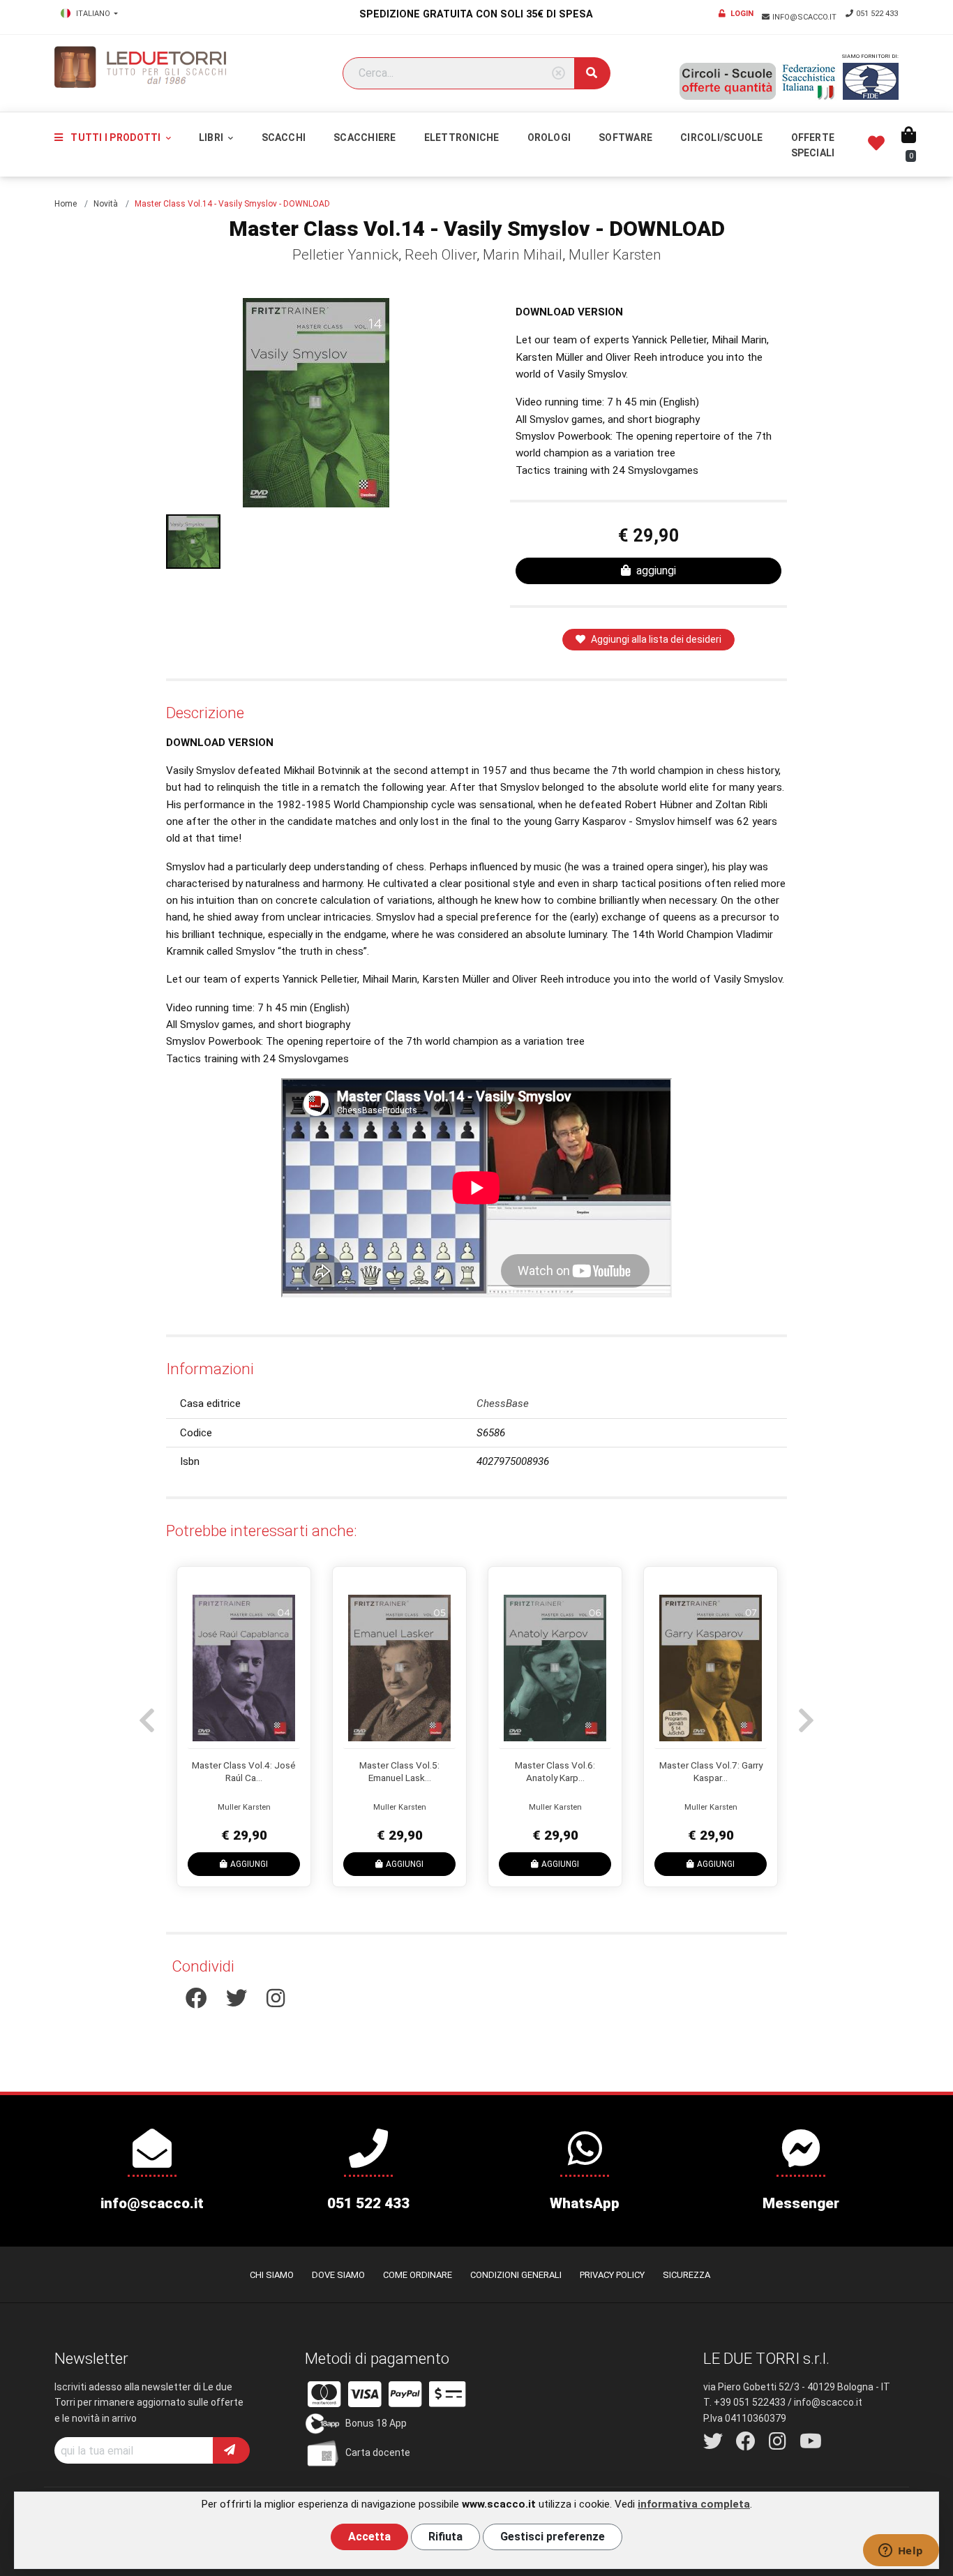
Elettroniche (462, 137)
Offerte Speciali (813, 145)
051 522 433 (877, 14)
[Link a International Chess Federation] (871, 81)
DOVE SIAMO (338, 2275)
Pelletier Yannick (345, 255)
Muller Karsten (615, 255)
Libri (212, 137)
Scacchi (284, 137)
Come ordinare (418, 2275)
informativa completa (694, 2504)
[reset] (558, 74)
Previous (145, 1713)
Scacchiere (365, 137)
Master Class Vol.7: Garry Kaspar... (711, 1771)
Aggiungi (249, 1863)
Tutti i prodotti (115, 137)
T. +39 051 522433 (744, 2402)
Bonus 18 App (376, 2423)
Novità (106, 204)
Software (625, 137)
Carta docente (378, 2452)
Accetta (369, 2537)
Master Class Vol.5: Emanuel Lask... (399, 1771)
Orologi (549, 137)
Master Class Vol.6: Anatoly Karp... (555, 1771)
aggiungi (656, 571)
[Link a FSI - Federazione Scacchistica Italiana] (809, 82)
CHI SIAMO (272, 2275)
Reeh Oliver (441, 255)
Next (804, 1713)
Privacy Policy (612, 2275)
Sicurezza (686, 2275)
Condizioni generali (516, 2275)
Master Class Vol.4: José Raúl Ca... (244, 1771)
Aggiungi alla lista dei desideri (656, 639)
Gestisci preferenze (553, 2537)
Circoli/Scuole (721, 137)
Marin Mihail (523, 255)
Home (66, 204)
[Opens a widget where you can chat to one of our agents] (901, 2552)
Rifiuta (445, 2537)
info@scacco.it (805, 17)
